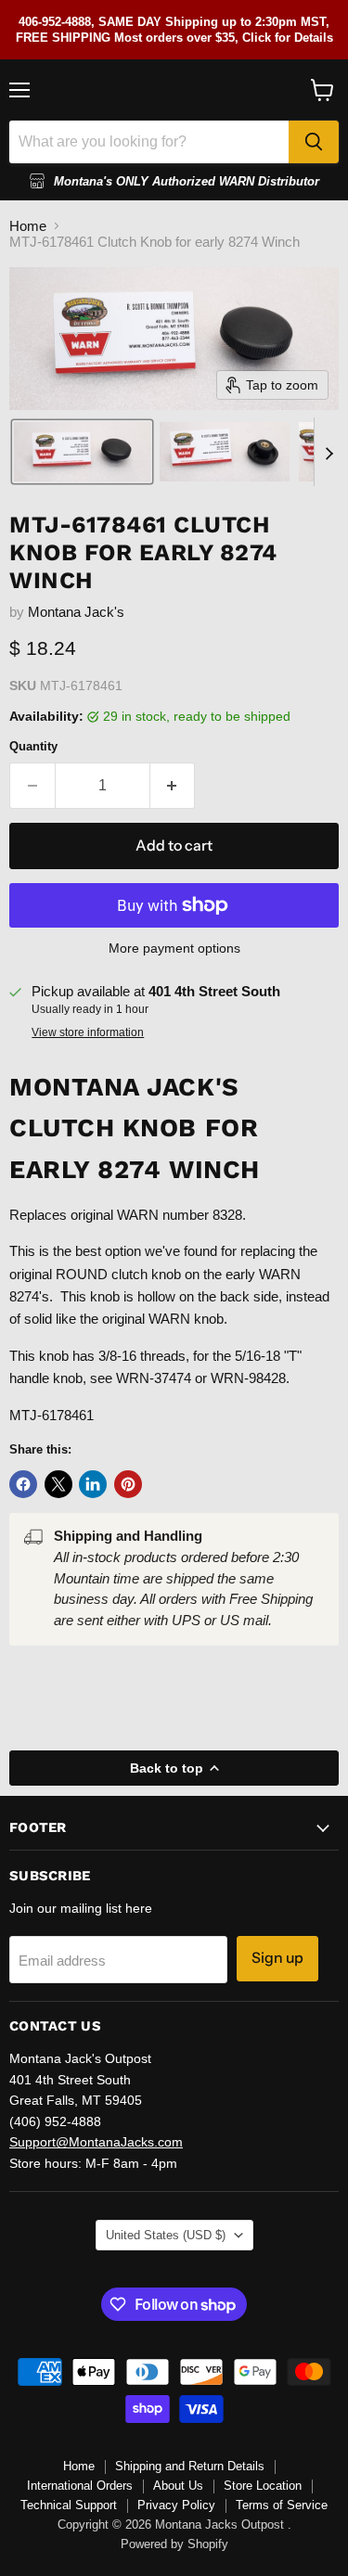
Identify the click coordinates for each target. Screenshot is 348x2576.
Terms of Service (282, 2505)
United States (166, 2235)
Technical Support (69, 2505)
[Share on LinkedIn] (93, 1484)
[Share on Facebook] (23, 1484)
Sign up (277, 1958)
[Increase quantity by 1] (173, 786)
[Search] (314, 142)
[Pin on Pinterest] (128, 1484)
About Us (178, 2486)
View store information (88, 1032)
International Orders (80, 2486)
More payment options (174, 948)
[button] (82, 452)
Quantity (33, 746)
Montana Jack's (76, 612)
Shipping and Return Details (190, 2466)
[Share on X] (58, 1484)
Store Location (263, 2486)
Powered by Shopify (174, 2544)
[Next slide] (329, 452)
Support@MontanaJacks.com (96, 2142)
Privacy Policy (176, 2505)
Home (28, 226)
